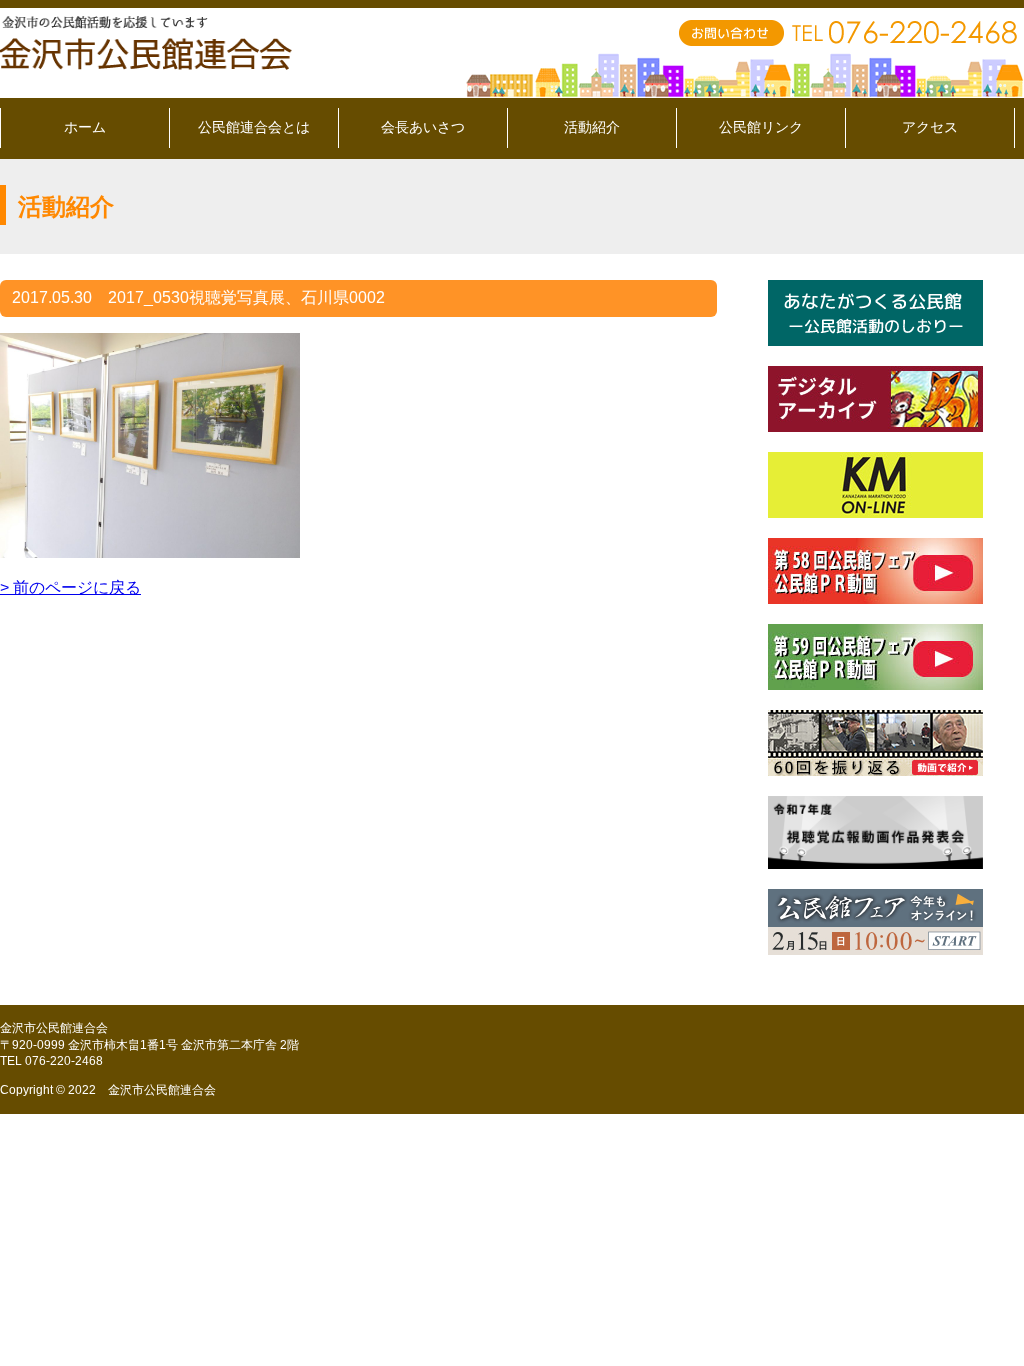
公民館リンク (761, 127)
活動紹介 (592, 127)
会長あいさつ (423, 127)
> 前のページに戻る (70, 587)
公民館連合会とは (254, 127)
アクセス (930, 127)
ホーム (85, 127)
